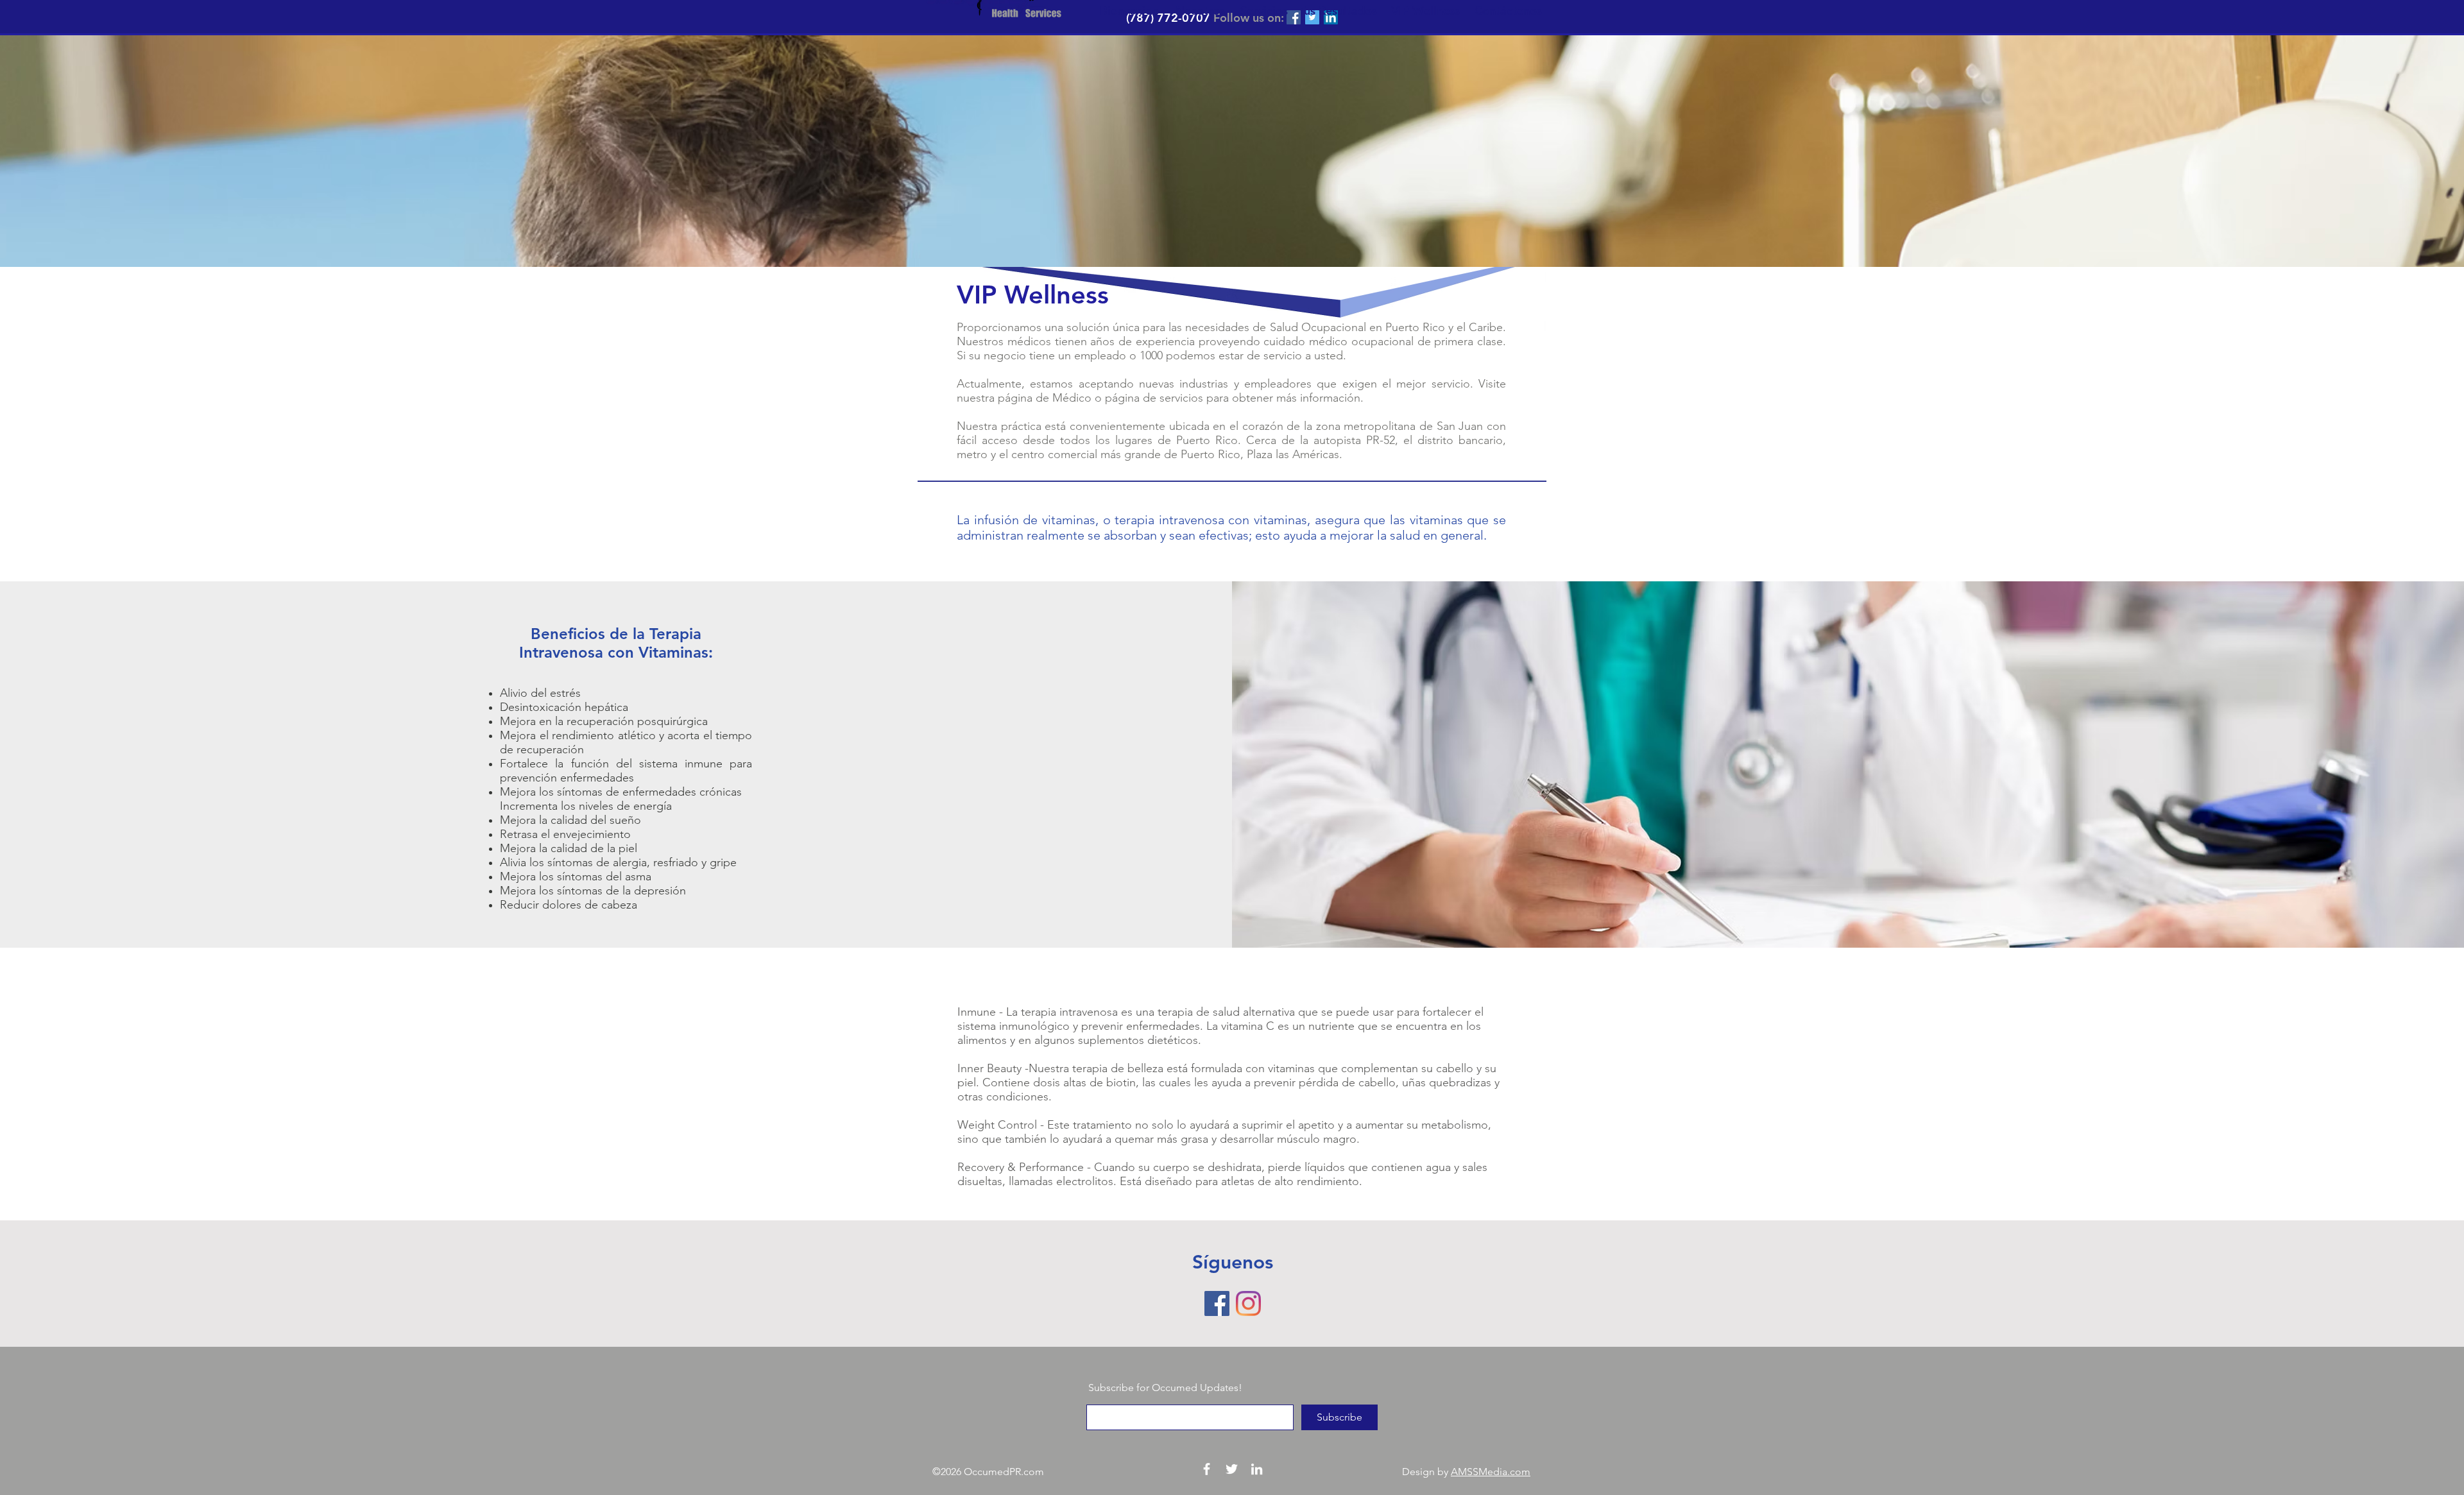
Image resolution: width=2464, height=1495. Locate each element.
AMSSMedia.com (1491, 1472)
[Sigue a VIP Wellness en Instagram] (1248, 1303)
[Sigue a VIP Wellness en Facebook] (1217, 1303)
